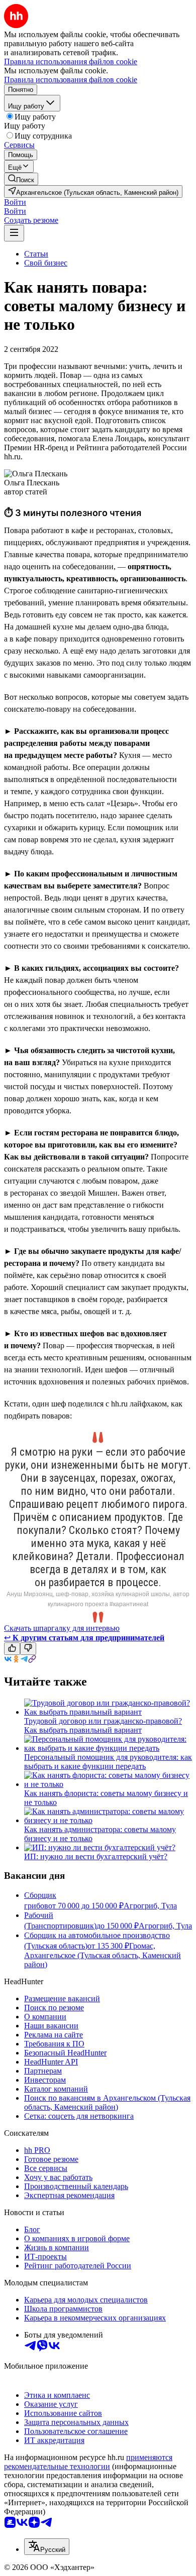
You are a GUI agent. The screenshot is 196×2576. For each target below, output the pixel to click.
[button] (15, 202)
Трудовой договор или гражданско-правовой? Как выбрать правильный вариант (103, 1725)
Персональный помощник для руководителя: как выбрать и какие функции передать (108, 1762)
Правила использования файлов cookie (71, 80)
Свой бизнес (46, 263)
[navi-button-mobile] (14, 233)
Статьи (36, 254)
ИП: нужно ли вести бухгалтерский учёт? (96, 1856)
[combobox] (47, 2547)
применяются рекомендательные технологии (88, 2462)
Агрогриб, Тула (150, 1906)
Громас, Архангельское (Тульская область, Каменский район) (103, 1955)
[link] (21, 179)
